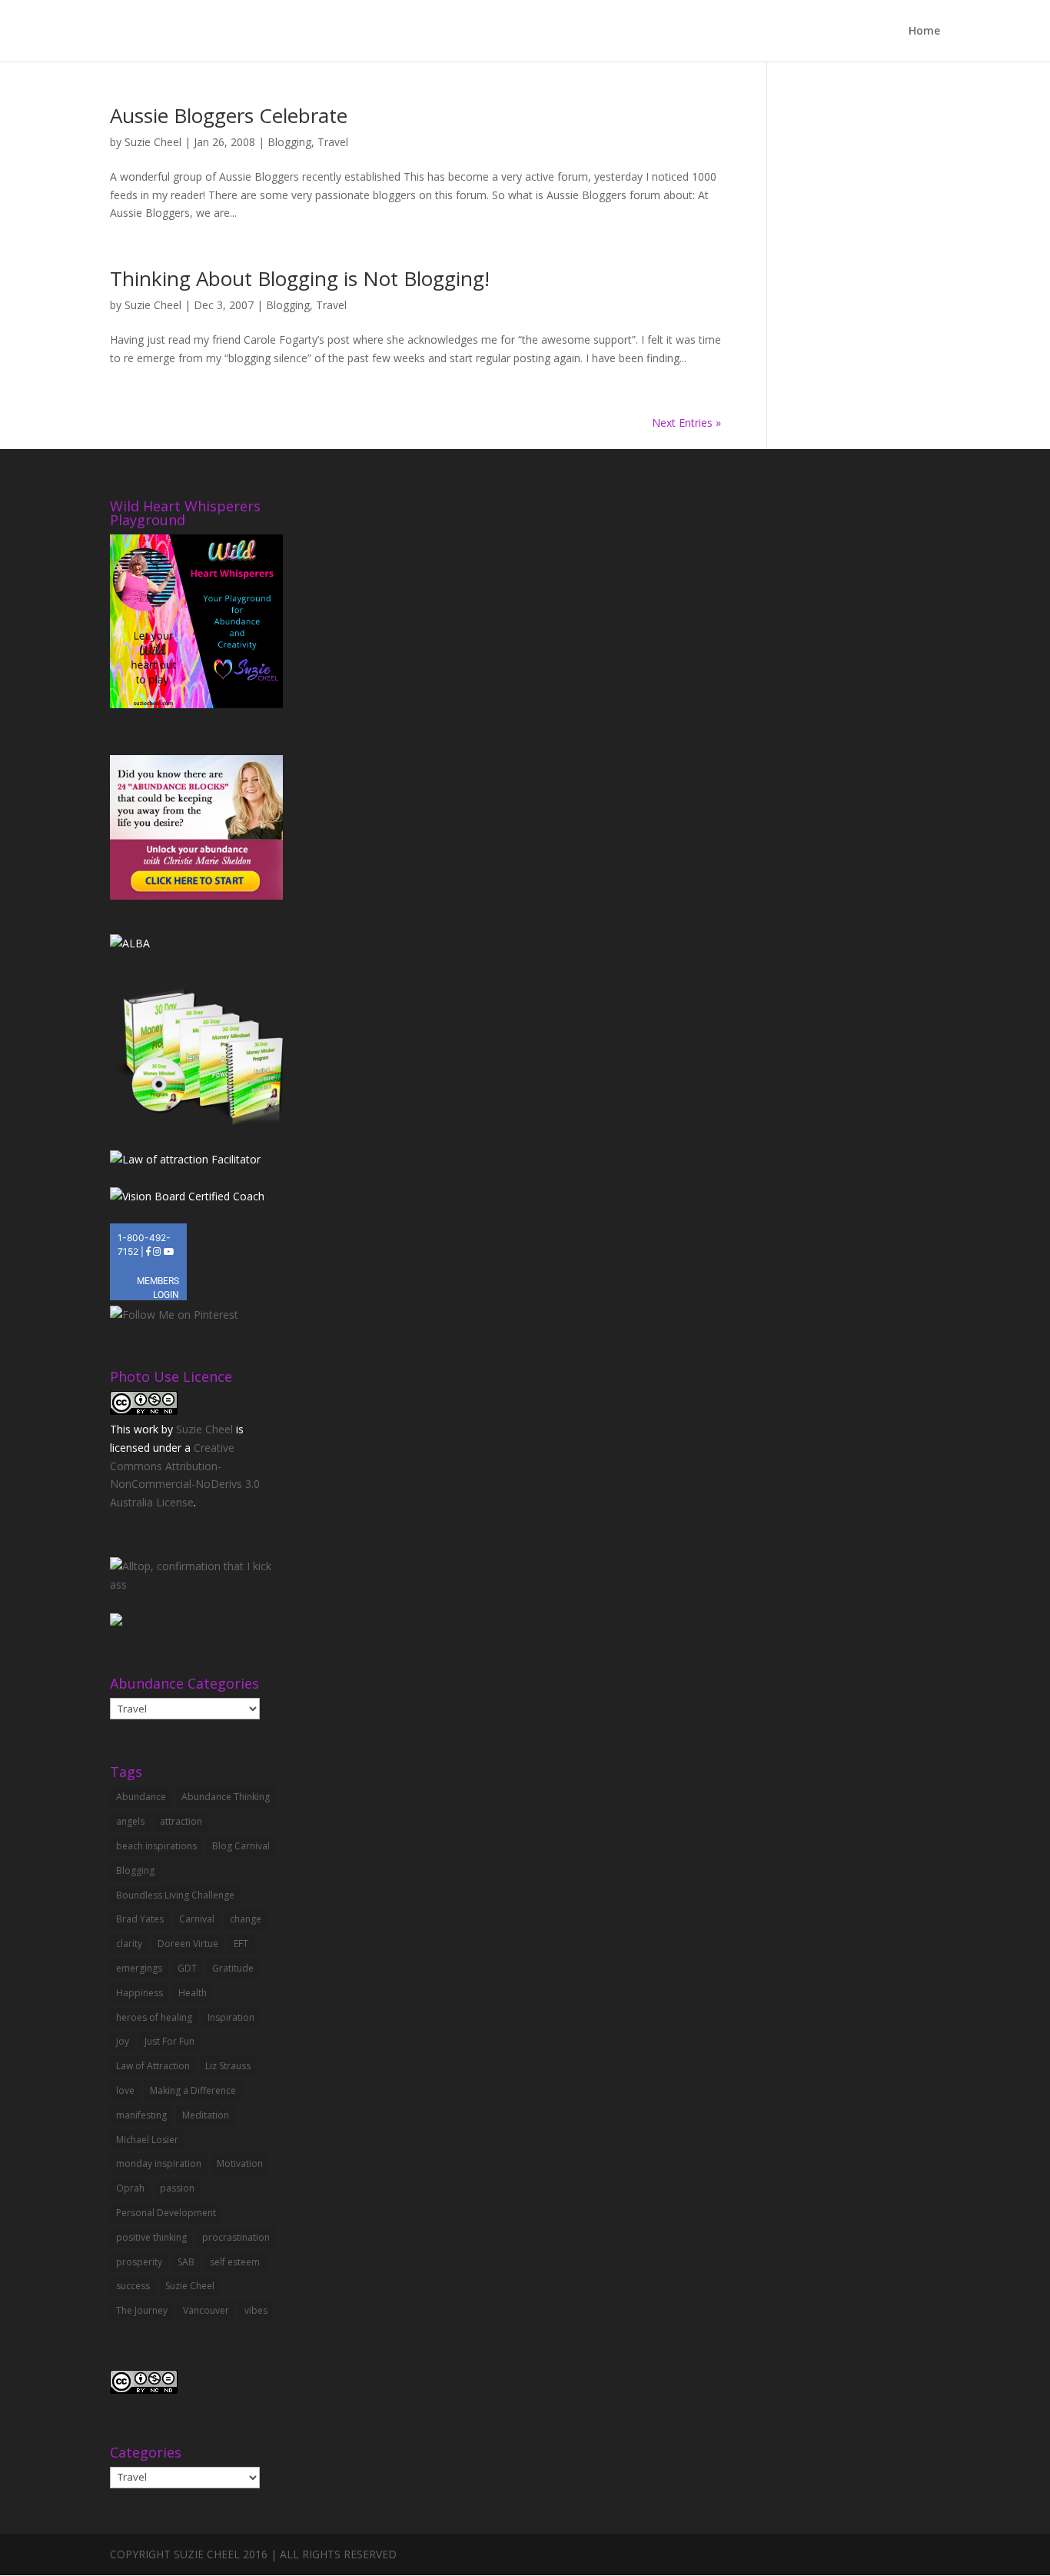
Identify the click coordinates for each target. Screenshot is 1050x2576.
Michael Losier (147, 2140)
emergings (139, 1968)
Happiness (140, 1993)
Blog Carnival (241, 1846)
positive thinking (151, 2237)
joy (123, 2041)
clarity (129, 1944)
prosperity (139, 2262)
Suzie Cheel (153, 142)
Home (924, 32)
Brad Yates (140, 1919)
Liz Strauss (228, 2066)
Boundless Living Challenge (175, 1895)
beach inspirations (156, 1846)
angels (130, 1821)
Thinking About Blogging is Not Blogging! (300, 278)
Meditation (206, 2115)
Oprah (130, 2188)
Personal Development (166, 2213)
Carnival (197, 1919)
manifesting (141, 2115)
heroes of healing (154, 2017)
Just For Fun (169, 2041)
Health (193, 1993)
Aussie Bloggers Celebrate (229, 115)
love (125, 2090)
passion (177, 2188)
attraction (181, 1821)
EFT (241, 1944)
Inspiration (231, 2017)
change (246, 1919)
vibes (256, 2310)
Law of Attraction (153, 2066)
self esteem (235, 2262)
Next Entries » (686, 423)
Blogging (289, 142)
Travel (333, 142)
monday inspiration (159, 2163)
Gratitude (233, 1968)
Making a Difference (193, 2090)
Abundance (141, 1797)
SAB (186, 2262)
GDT (187, 1968)
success (133, 2286)
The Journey (142, 2310)
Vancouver (206, 2310)
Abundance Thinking (226, 1797)
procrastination (236, 2237)
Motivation (240, 2163)
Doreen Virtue (188, 1944)
